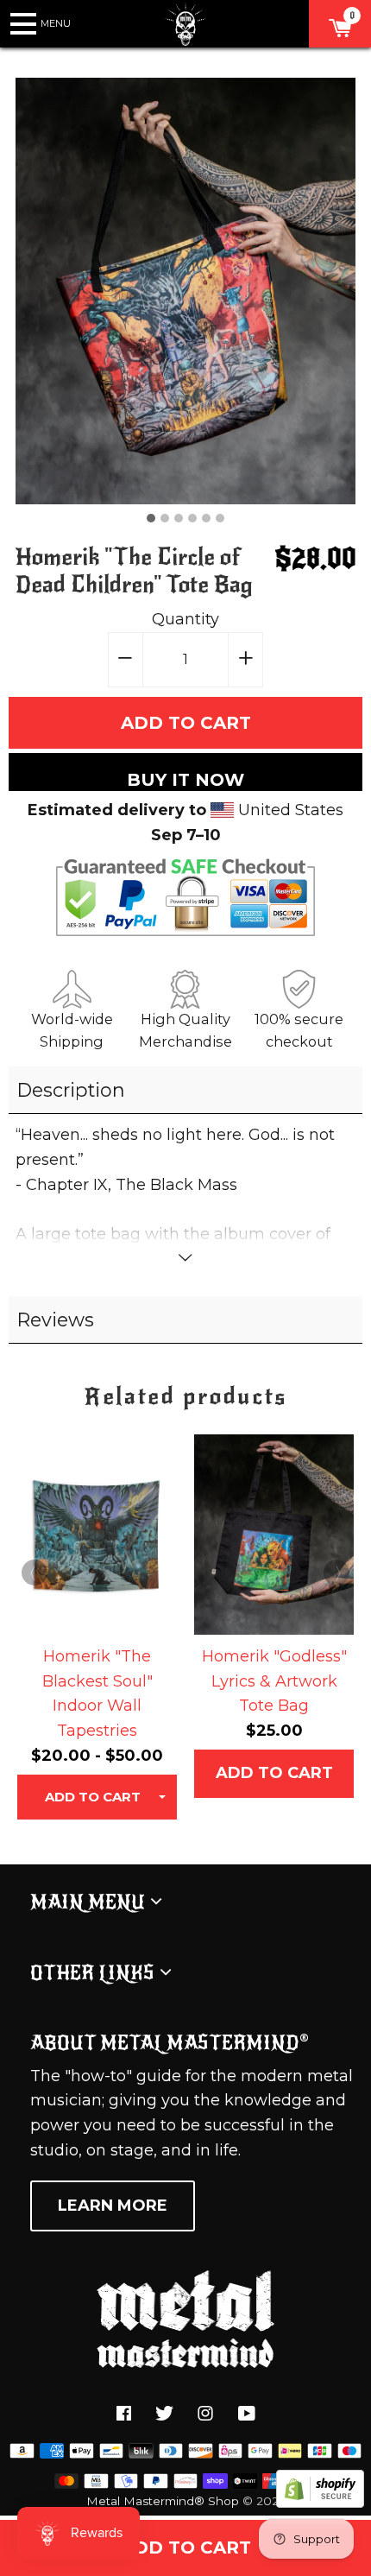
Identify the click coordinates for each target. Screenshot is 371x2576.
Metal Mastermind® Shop (163, 2501)
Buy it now (185, 780)
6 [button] (220, 518)
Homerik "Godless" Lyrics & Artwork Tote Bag (274, 1681)
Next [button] (336, 1573)
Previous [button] (35, 1573)
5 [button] (206, 518)
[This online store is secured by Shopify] (320, 2503)
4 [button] (192, 518)
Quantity (185, 619)
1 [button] (151, 518)
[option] (186, 291)
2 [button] (165, 518)
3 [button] (179, 518)
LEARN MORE (113, 2206)
